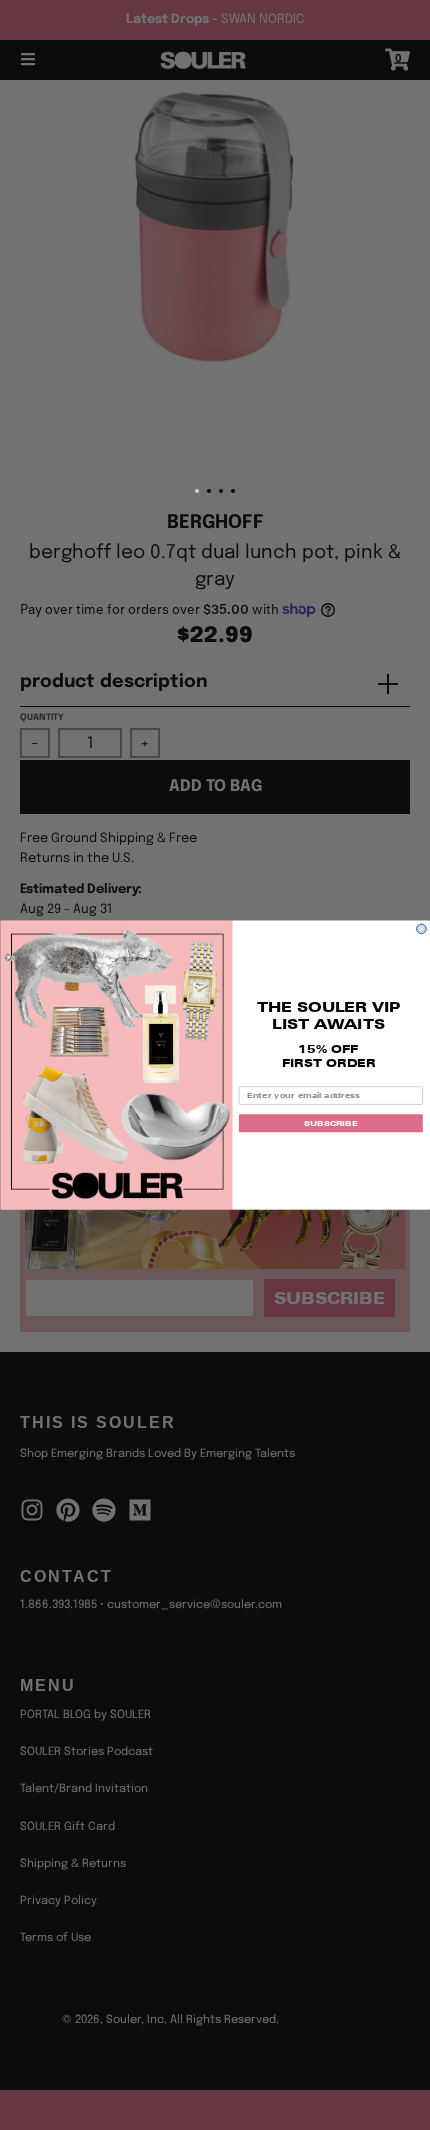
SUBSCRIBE (330, 1123)
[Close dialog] (422, 929)
